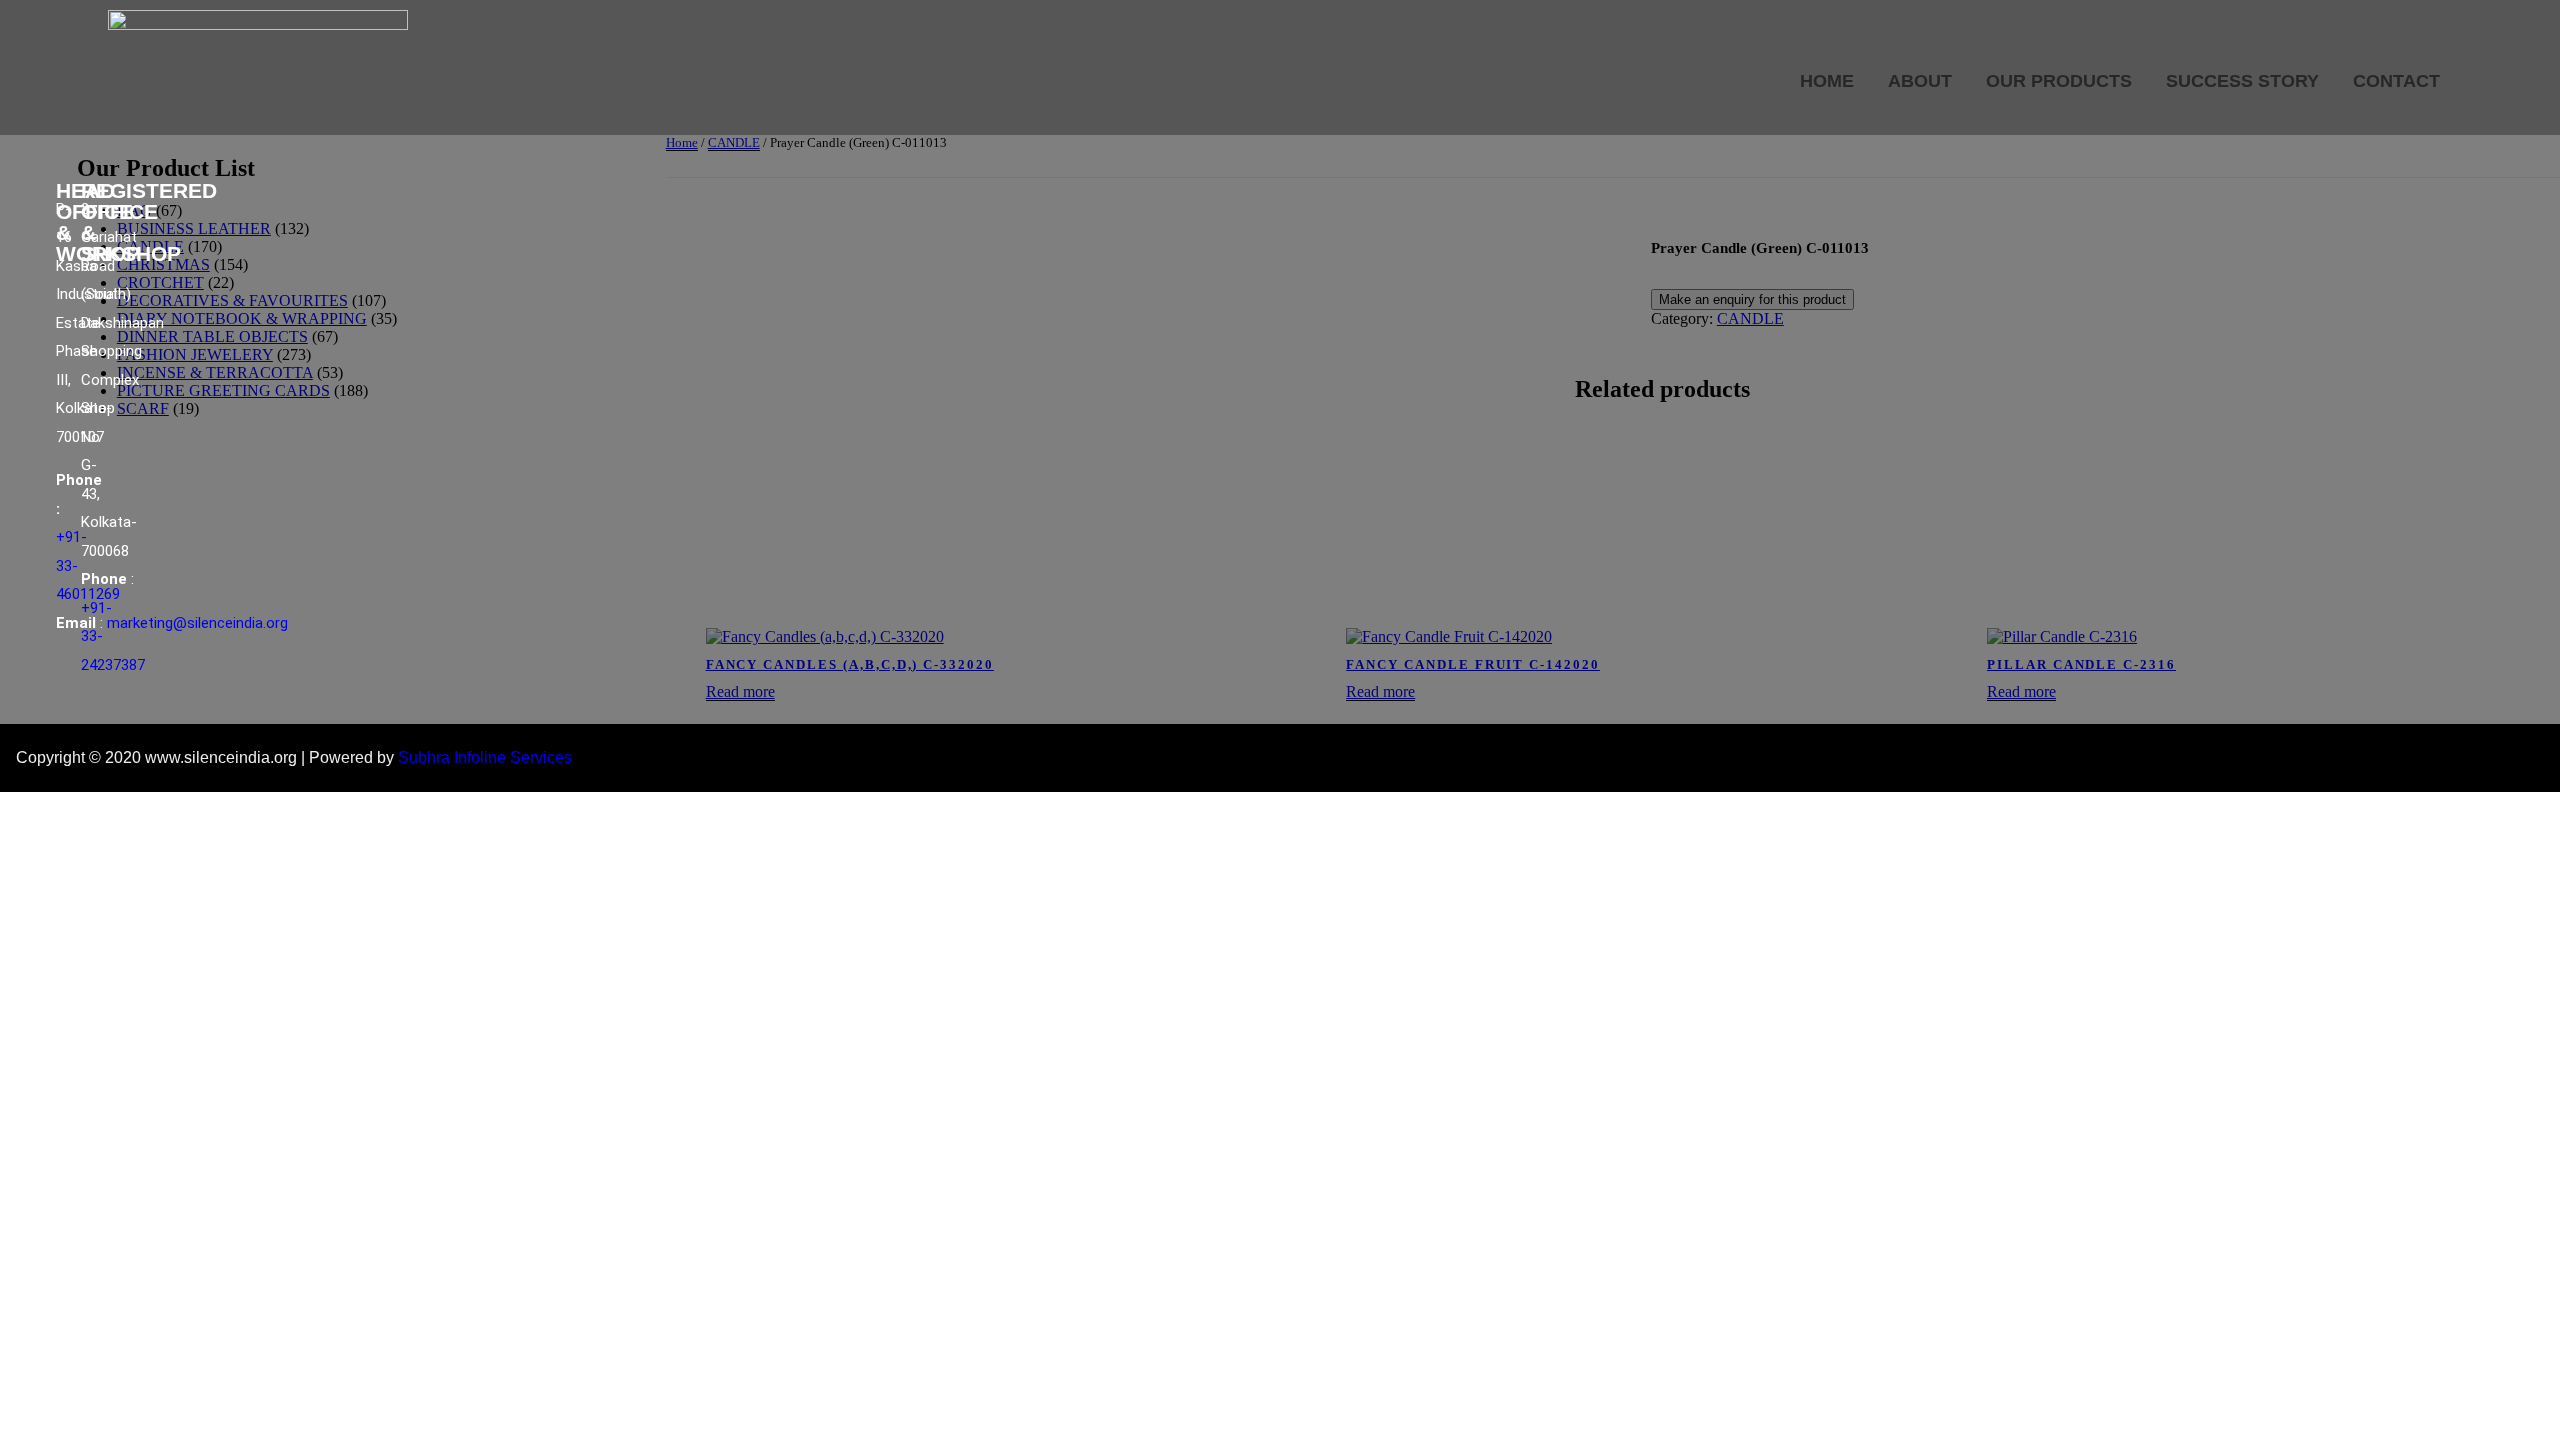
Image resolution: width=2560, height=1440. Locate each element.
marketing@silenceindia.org (197, 623)
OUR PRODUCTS (2059, 81)
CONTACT (2396, 81)
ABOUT (1920, 81)
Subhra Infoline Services (485, 757)
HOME (1827, 81)
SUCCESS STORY (2242, 81)
